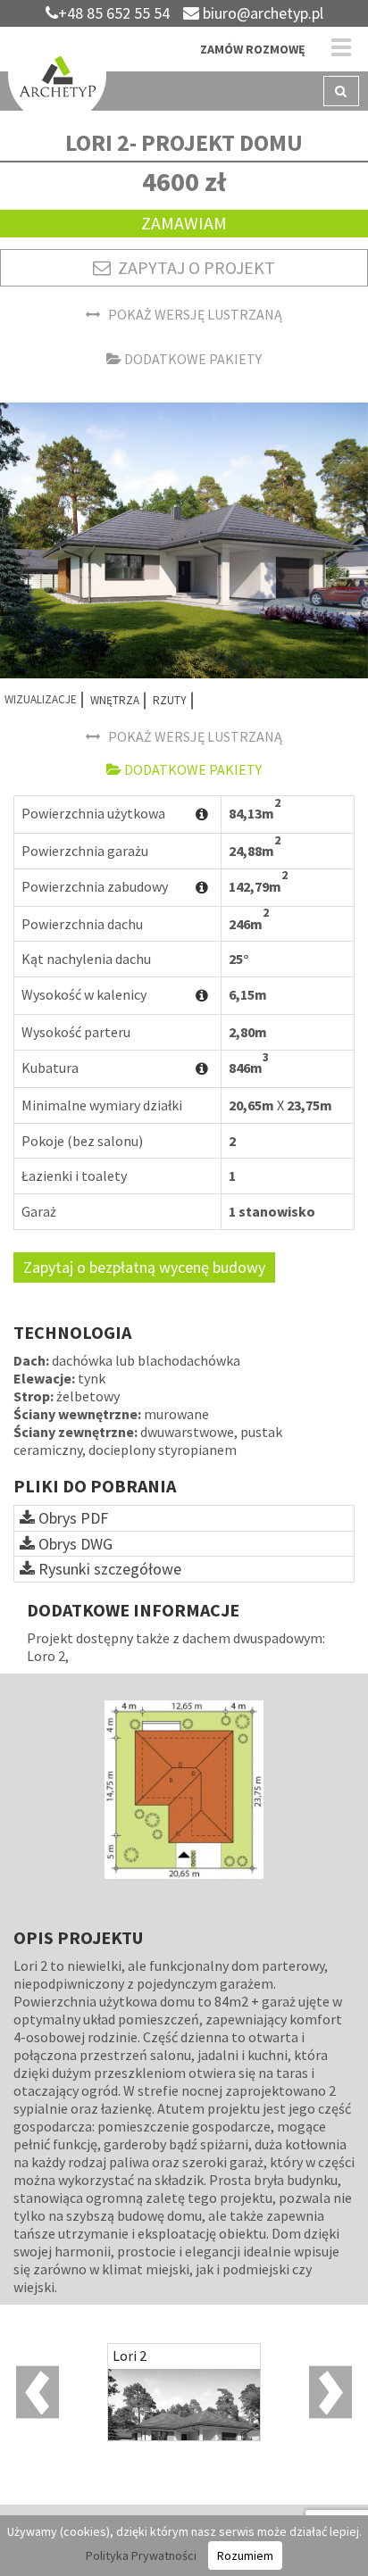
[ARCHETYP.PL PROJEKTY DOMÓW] (57, 78)
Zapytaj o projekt (193, 267)
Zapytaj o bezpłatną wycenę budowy (144, 1267)
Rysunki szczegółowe (108, 1569)
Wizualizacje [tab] (41, 699)
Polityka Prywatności (141, 2555)
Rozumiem (245, 2555)
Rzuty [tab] (170, 700)
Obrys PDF (71, 1518)
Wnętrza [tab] (115, 700)
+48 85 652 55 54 (114, 13)
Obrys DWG (74, 1544)
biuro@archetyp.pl (261, 13)
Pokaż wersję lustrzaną (191, 314)
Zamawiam (184, 223)
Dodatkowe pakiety (192, 359)
